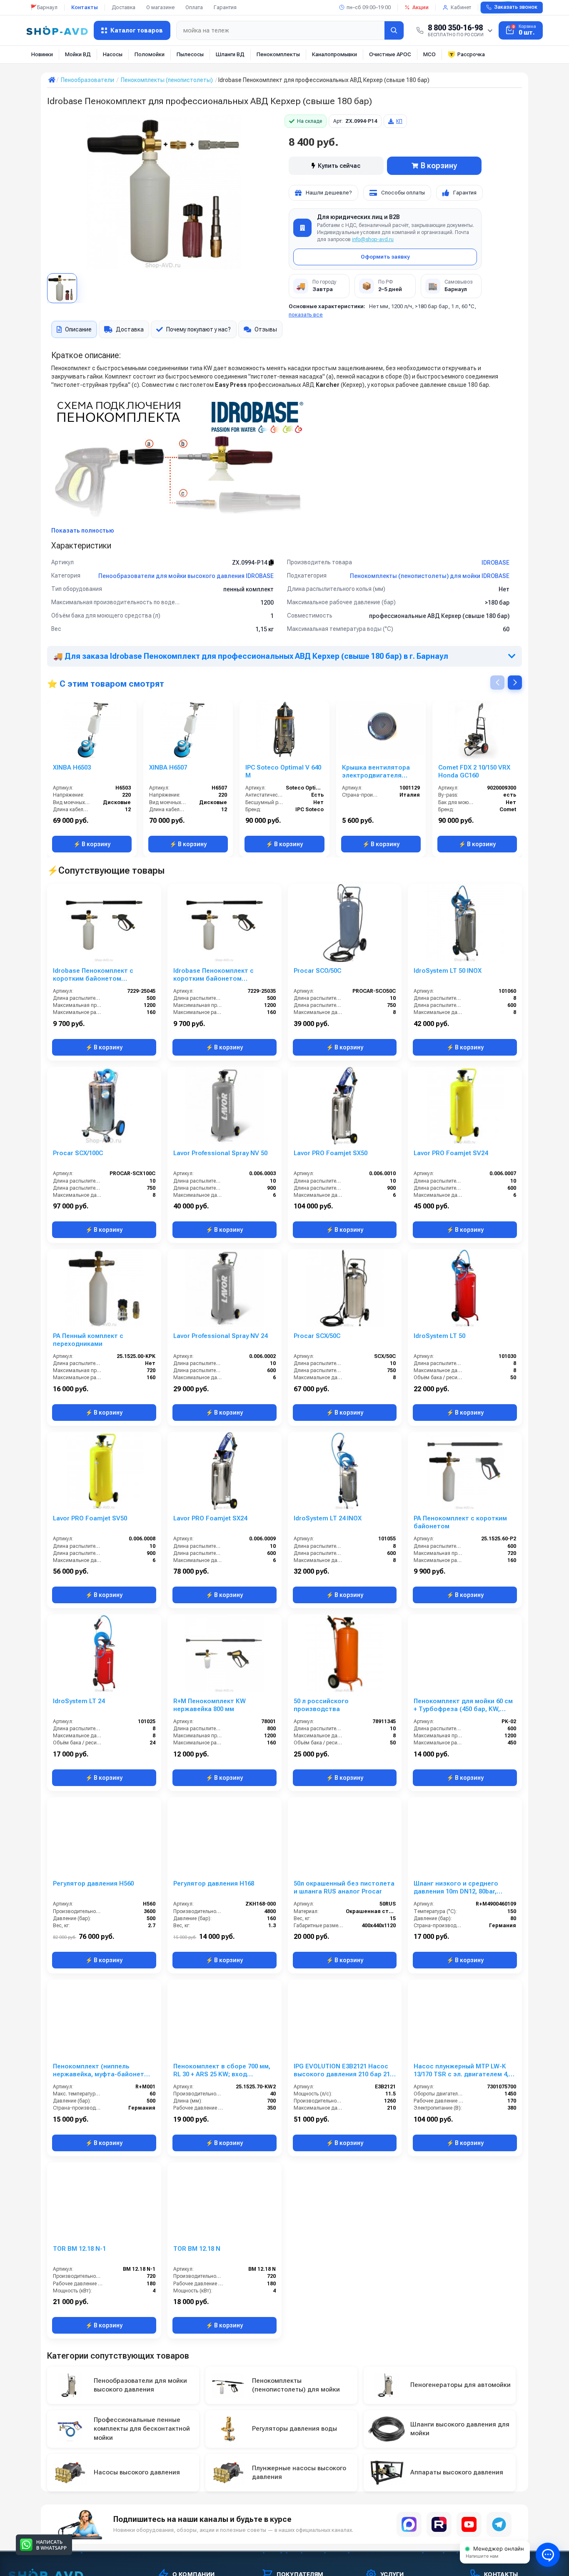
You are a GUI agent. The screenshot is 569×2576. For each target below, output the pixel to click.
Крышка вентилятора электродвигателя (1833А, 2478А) (376, 772)
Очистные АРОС (390, 54)
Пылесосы (190, 54)
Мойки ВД (78, 54)
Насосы (113, 54)
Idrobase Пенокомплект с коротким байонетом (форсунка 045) (93, 975)
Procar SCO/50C (317, 971)
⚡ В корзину (92, 844)
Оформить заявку (385, 257)
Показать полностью (83, 531)
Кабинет (461, 7)
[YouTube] (469, 2524)
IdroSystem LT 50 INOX (448, 971)
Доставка (124, 7)
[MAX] (409, 2524)
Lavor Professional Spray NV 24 (220, 1336)
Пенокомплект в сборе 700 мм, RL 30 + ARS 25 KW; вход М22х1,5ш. (222, 2070)
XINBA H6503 (72, 767)
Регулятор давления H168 (214, 1883)
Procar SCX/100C (78, 1153)
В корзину (439, 166)
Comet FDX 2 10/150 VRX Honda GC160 (474, 771)
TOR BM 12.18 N (197, 2249)
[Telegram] (499, 2524)
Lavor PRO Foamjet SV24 (451, 1153)
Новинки (42, 54)
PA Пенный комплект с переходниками (88, 1340)
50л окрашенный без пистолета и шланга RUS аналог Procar (344, 1887)
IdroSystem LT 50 (439, 1336)
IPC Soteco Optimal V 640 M (283, 771)
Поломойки (150, 54)
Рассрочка (471, 54)
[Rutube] (439, 2524)
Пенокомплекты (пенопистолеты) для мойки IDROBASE (430, 576)
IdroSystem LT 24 (79, 1701)
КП (399, 121)
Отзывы (266, 329)
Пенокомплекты (278, 54)
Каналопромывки (334, 54)
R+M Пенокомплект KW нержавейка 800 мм (210, 1705)
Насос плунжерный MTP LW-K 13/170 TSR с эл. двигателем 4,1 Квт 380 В (463, 2070)
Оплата (194, 7)
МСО (429, 54)
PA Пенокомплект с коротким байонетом (460, 1522)
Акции (421, 7)
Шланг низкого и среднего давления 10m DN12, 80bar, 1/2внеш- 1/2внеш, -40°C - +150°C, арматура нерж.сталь (464, 1888)
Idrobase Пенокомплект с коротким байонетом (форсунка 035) (213, 975)
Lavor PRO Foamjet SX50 (331, 1153)
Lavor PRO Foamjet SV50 (90, 1518)
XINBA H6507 (168, 767)
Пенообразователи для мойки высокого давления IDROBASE (186, 576)
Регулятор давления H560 (93, 1883)
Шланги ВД (230, 54)
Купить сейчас (339, 166)
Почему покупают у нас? (198, 329)
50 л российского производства (321, 1705)
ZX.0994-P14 (250, 563)
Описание (78, 329)
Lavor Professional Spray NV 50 (220, 1153)
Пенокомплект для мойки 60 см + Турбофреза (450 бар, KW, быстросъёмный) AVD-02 (463, 1705)
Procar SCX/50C (317, 1336)
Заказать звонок (516, 7)
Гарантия (225, 7)
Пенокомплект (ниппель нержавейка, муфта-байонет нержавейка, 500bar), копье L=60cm (99, 2070)
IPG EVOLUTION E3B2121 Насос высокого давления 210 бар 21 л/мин (342, 2070)
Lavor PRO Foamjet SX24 (210, 1518)
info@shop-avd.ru (373, 239)
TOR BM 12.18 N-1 (79, 2249)
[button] (515, 683)
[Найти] (394, 30)
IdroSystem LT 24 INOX (328, 1518)
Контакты (85, 7)
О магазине (160, 7)
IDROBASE (495, 563)
